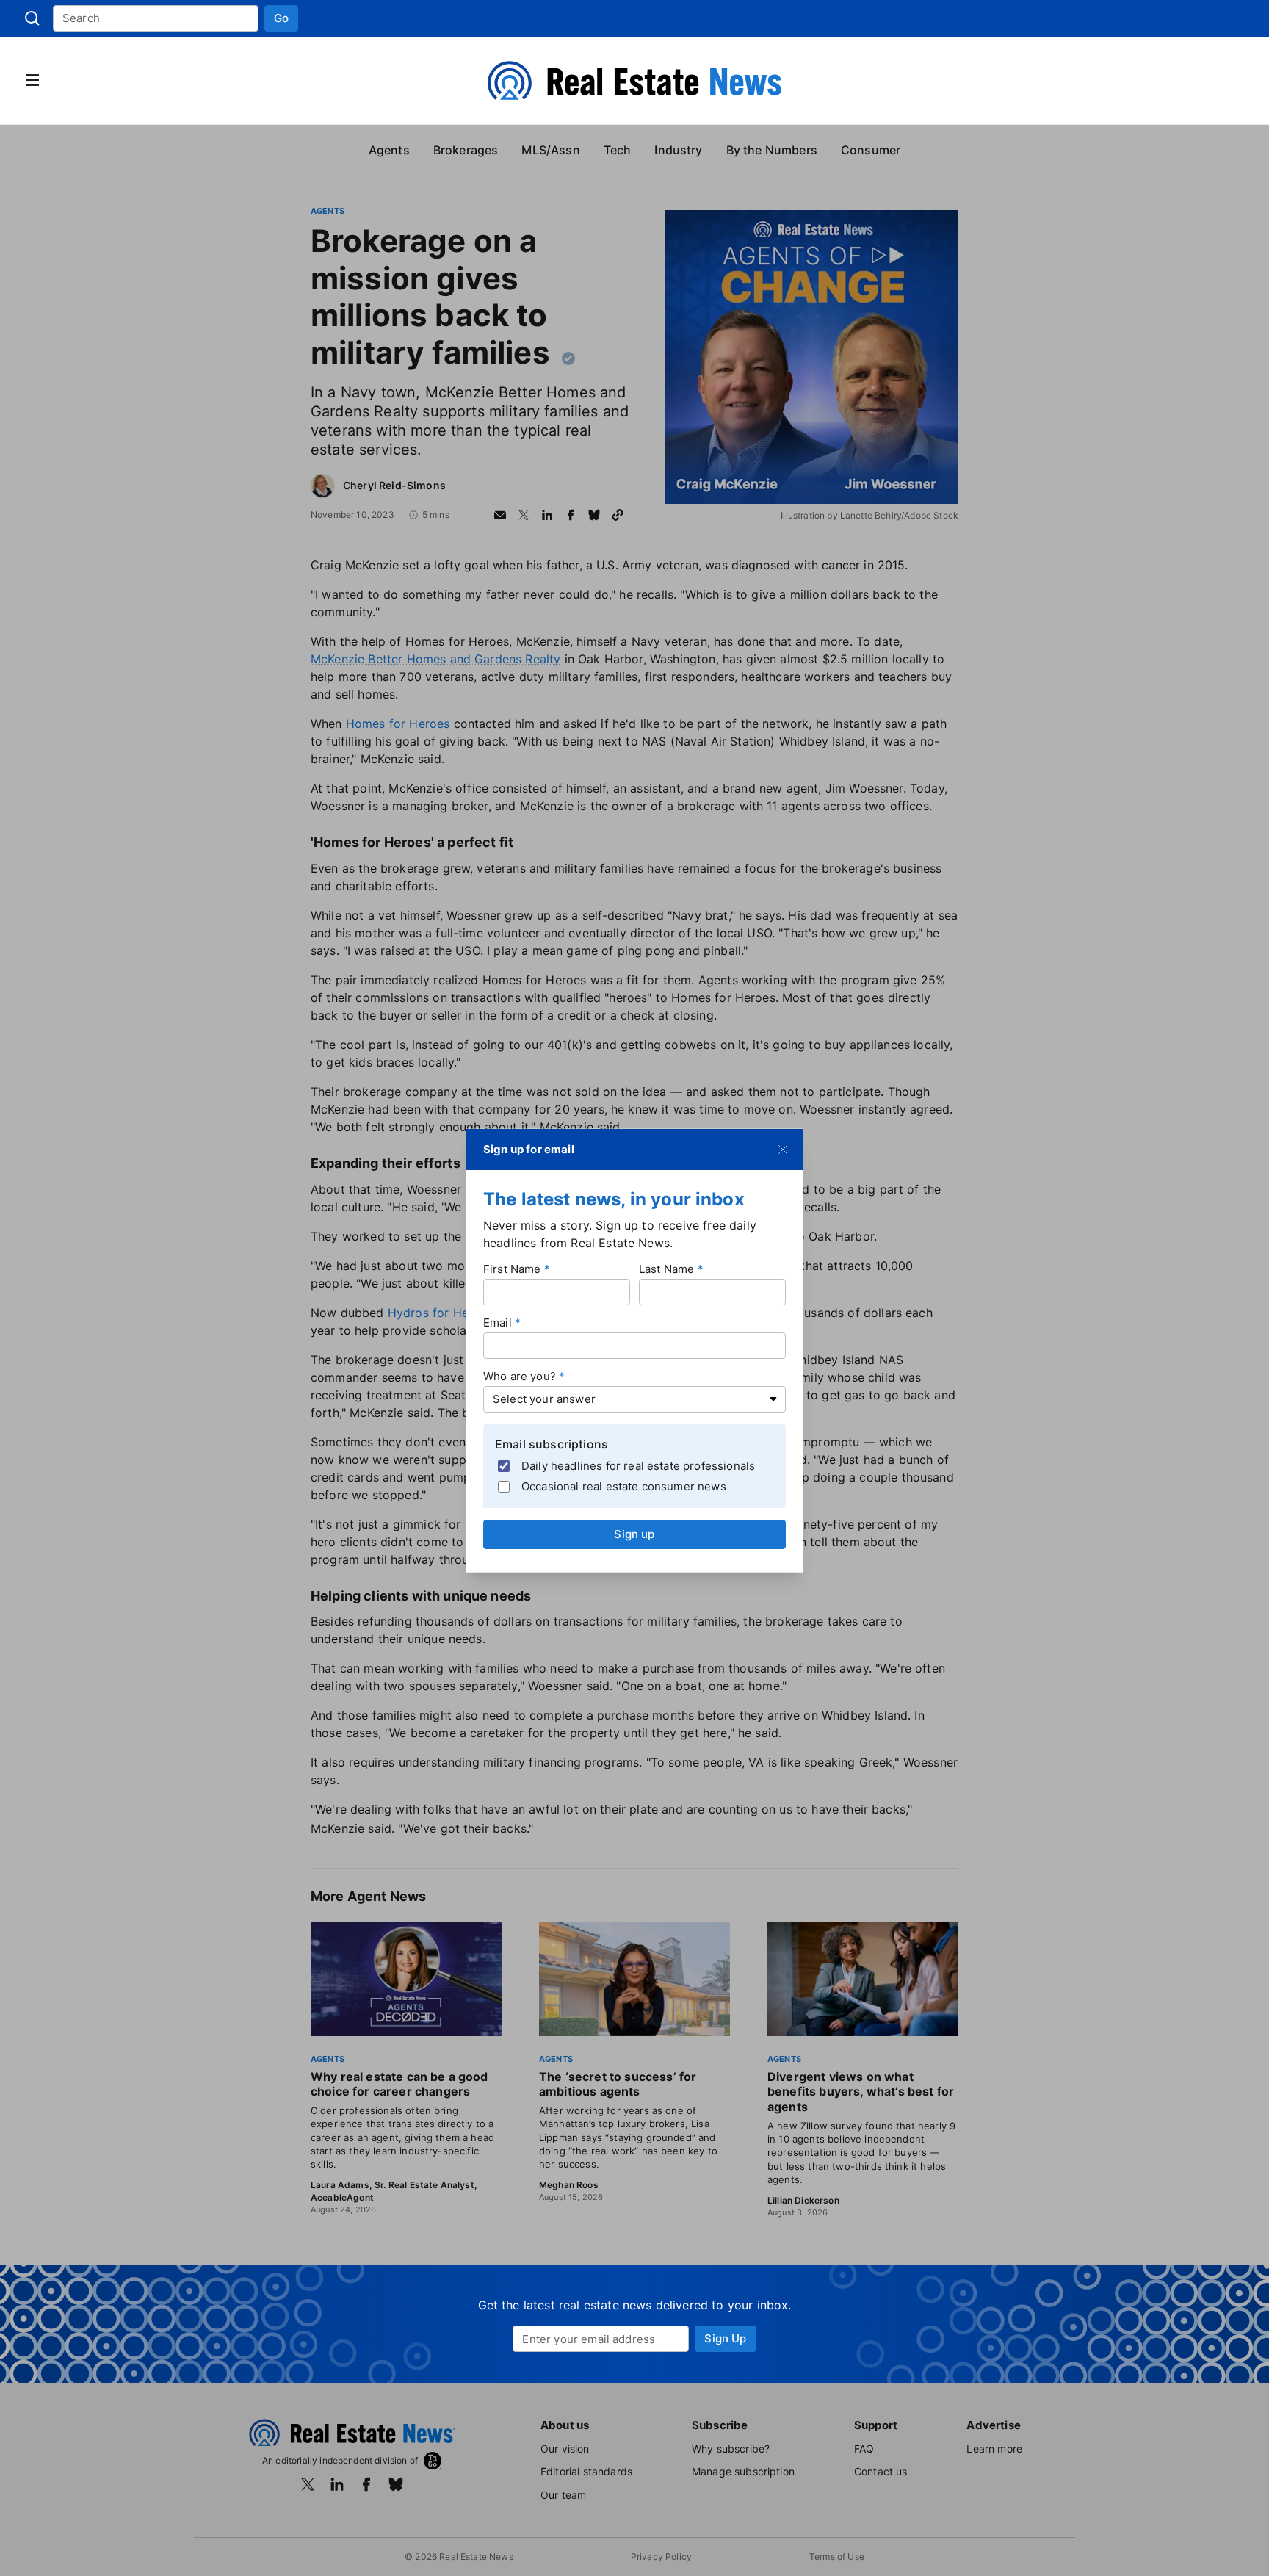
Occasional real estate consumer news (624, 1486)
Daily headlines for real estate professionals (638, 1466)
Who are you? (520, 1375)
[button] (281, 18)
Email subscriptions (552, 1443)
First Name (512, 1268)
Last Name (666, 1268)
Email (498, 1322)
